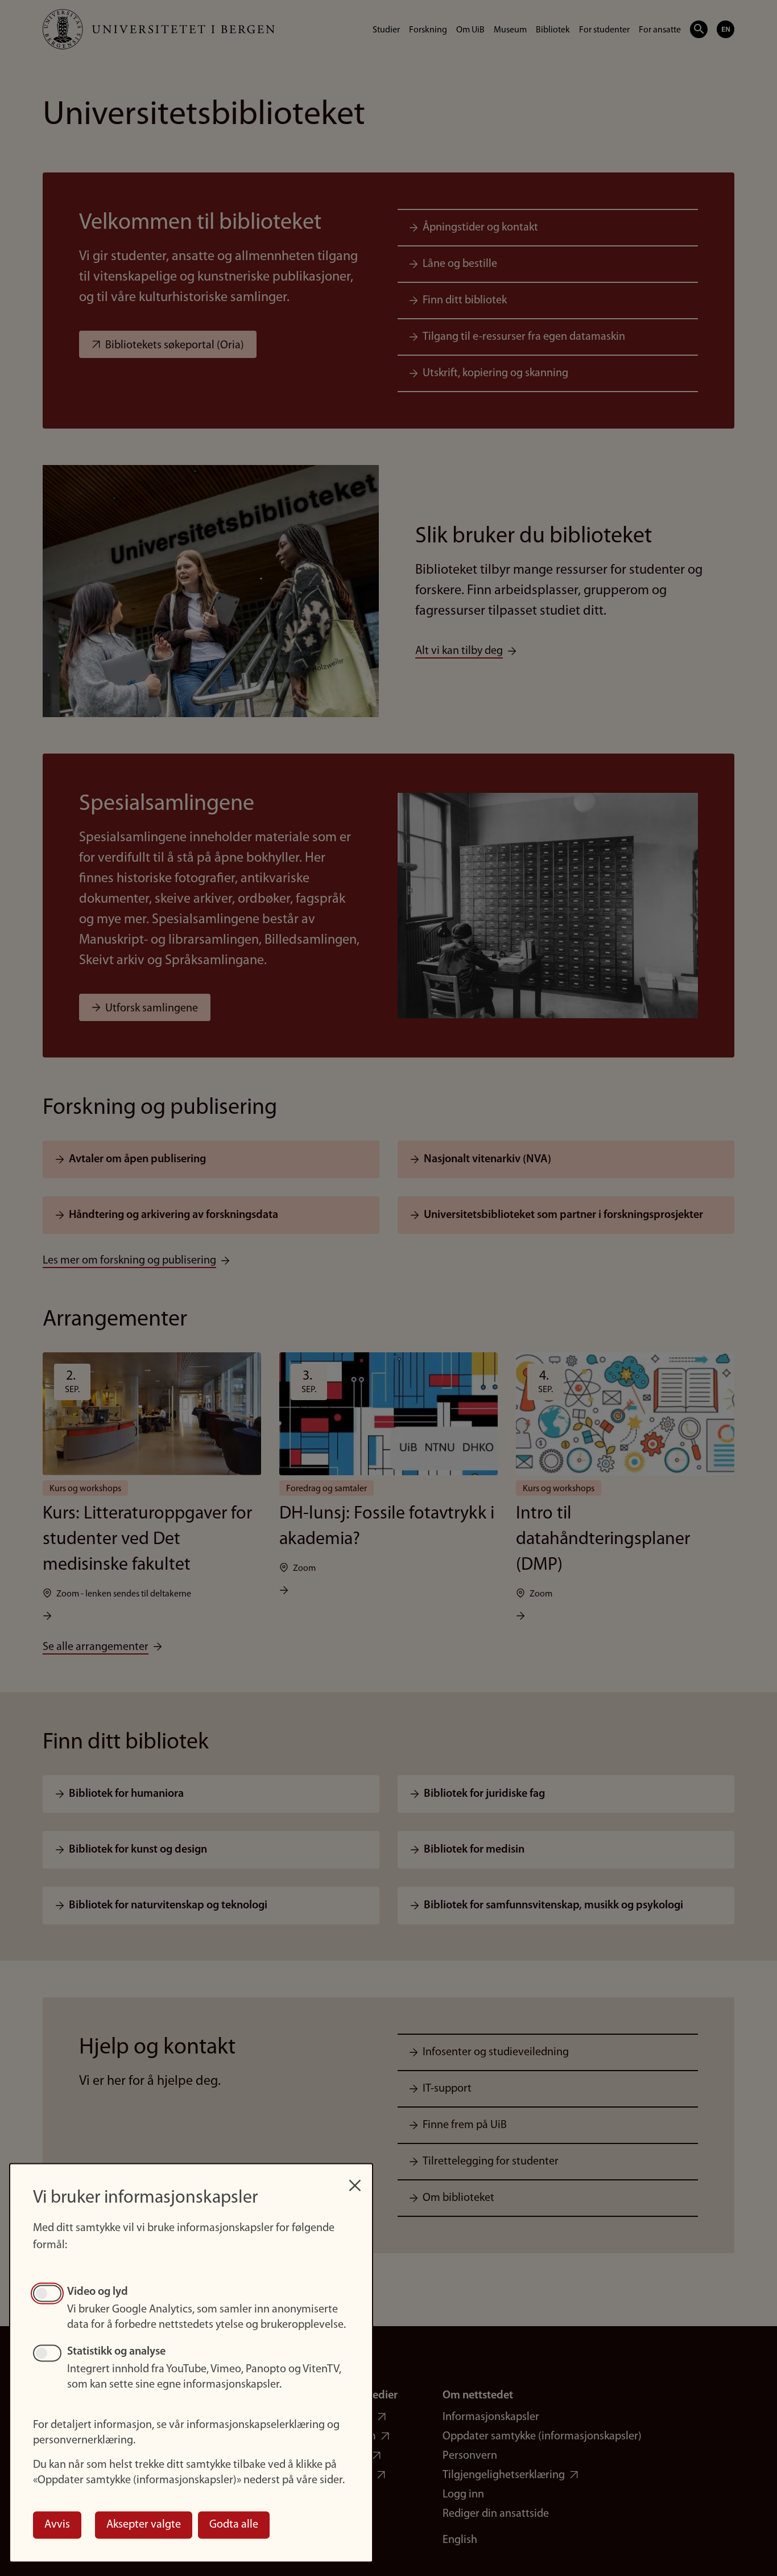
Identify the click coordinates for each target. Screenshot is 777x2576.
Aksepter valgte (144, 2525)
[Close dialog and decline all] (355, 2180)
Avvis (57, 2525)
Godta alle (234, 2525)
